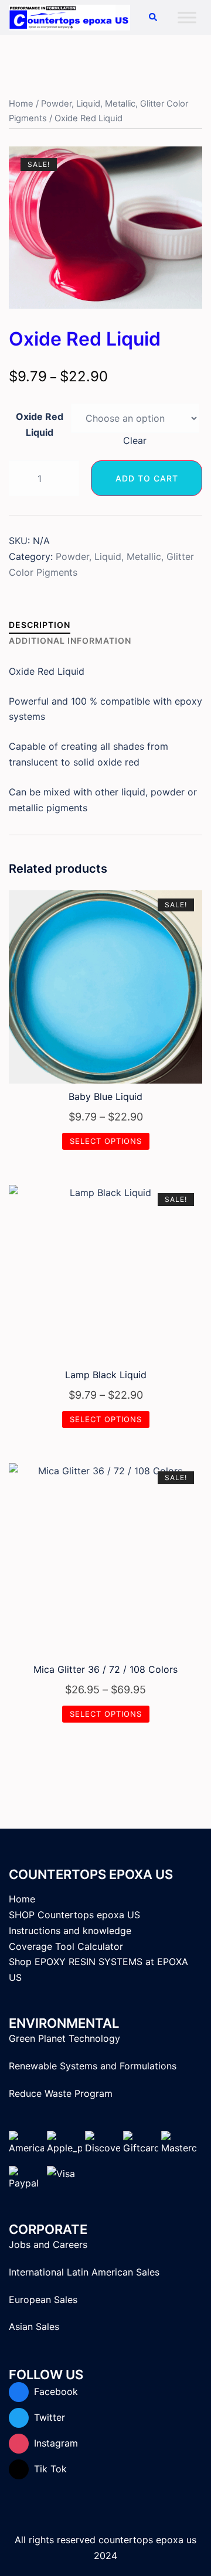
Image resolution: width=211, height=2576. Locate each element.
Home (21, 104)
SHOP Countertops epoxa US (74, 1915)
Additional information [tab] (70, 640)
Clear (135, 440)
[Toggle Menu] (187, 17)
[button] (152, 18)
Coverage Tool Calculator (66, 1946)
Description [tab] (40, 625)
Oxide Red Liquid (40, 424)
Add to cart (147, 478)
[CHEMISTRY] (69, 16)
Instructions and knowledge (70, 1931)
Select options (106, 1141)
